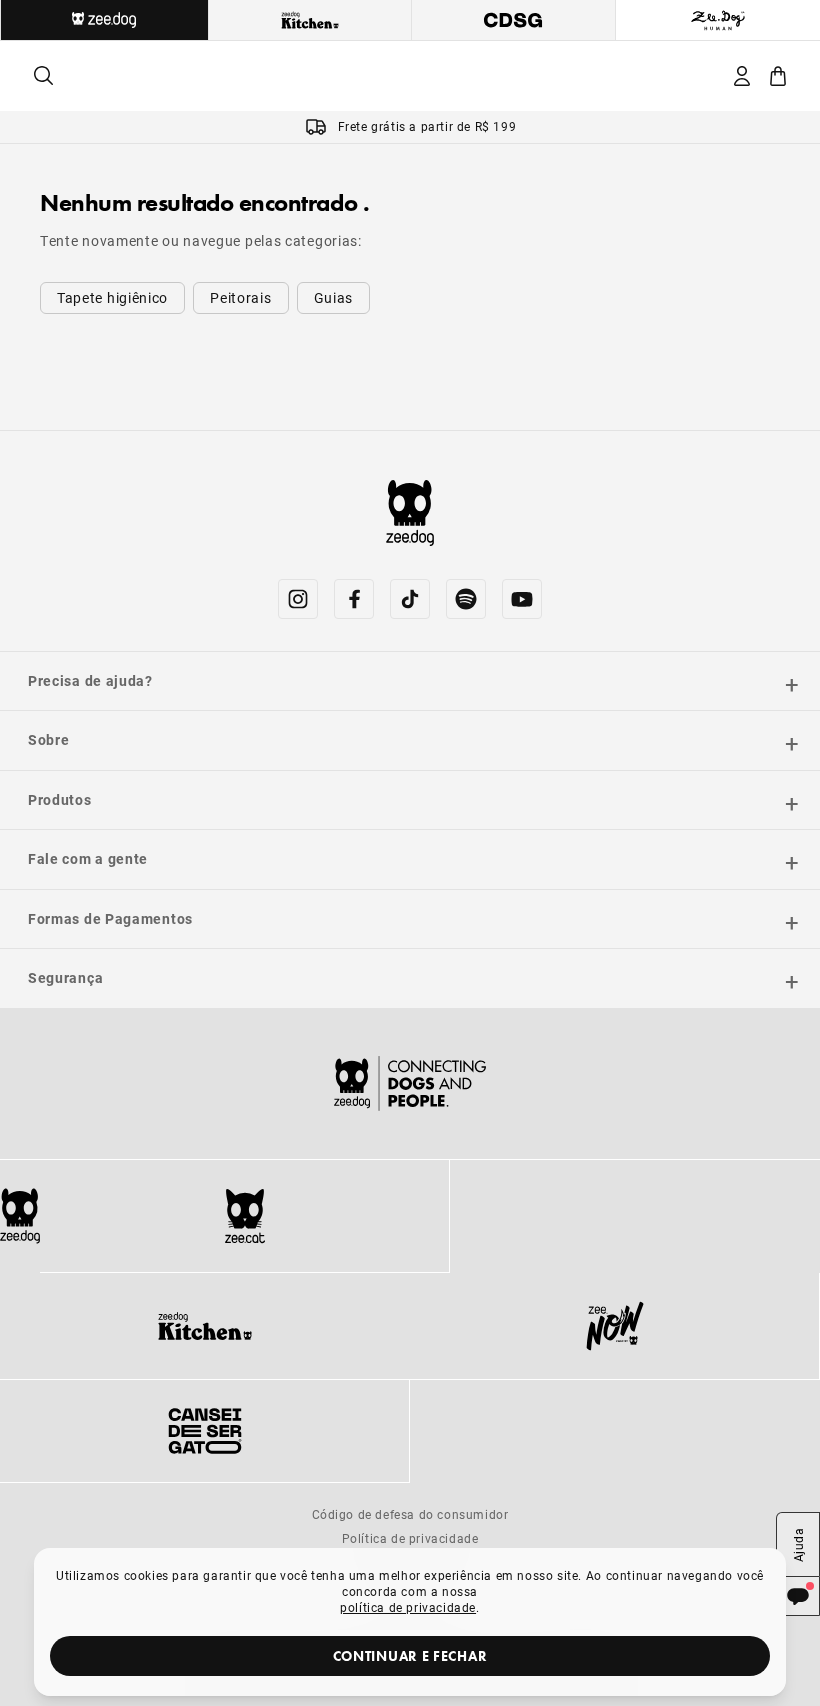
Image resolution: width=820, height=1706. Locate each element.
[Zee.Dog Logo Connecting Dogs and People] (410, 1083)
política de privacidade (408, 1607)
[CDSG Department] (514, 20)
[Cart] (778, 76)
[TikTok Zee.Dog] (410, 599)
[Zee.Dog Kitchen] (205, 1326)
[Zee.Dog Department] (104, 20)
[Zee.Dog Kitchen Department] (311, 20)
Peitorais (240, 297)
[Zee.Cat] (244, 1216)
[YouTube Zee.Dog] (522, 599)
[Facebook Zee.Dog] (354, 599)
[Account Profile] (742, 76)
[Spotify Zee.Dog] (466, 599)
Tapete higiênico (112, 297)
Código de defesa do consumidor (410, 1514)
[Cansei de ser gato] (204, 1431)
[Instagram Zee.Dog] (298, 599)
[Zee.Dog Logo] (20, 1216)
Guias (334, 297)
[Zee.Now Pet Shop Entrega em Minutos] (614, 1326)
